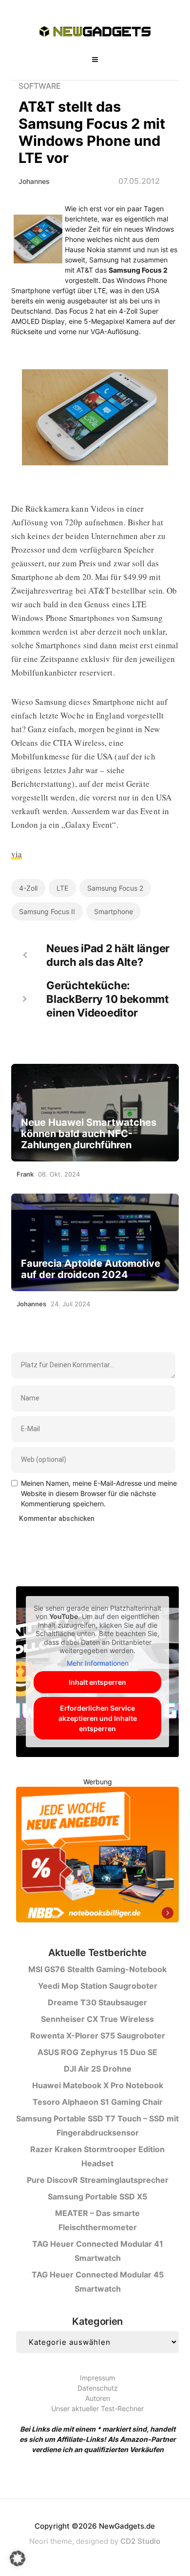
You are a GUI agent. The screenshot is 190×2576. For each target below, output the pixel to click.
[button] (18, 2558)
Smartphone (114, 911)
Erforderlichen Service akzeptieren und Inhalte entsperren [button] (98, 1718)
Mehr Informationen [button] (98, 1663)
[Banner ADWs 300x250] (97, 1856)
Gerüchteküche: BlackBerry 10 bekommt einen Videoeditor (108, 999)
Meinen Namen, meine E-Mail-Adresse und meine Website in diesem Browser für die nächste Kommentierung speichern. (99, 1493)
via (17, 854)
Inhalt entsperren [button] (97, 1682)
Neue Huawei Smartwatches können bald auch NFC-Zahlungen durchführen (89, 1134)
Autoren (98, 2398)
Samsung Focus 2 (115, 888)
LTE (62, 888)
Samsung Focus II (47, 911)
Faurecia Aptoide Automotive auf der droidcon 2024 (91, 1269)
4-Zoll (28, 888)
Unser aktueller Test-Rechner (97, 2408)
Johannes (34, 181)
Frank (25, 1174)
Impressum (97, 2378)
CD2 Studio (140, 2541)
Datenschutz (98, 2388)
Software (40, 86)
